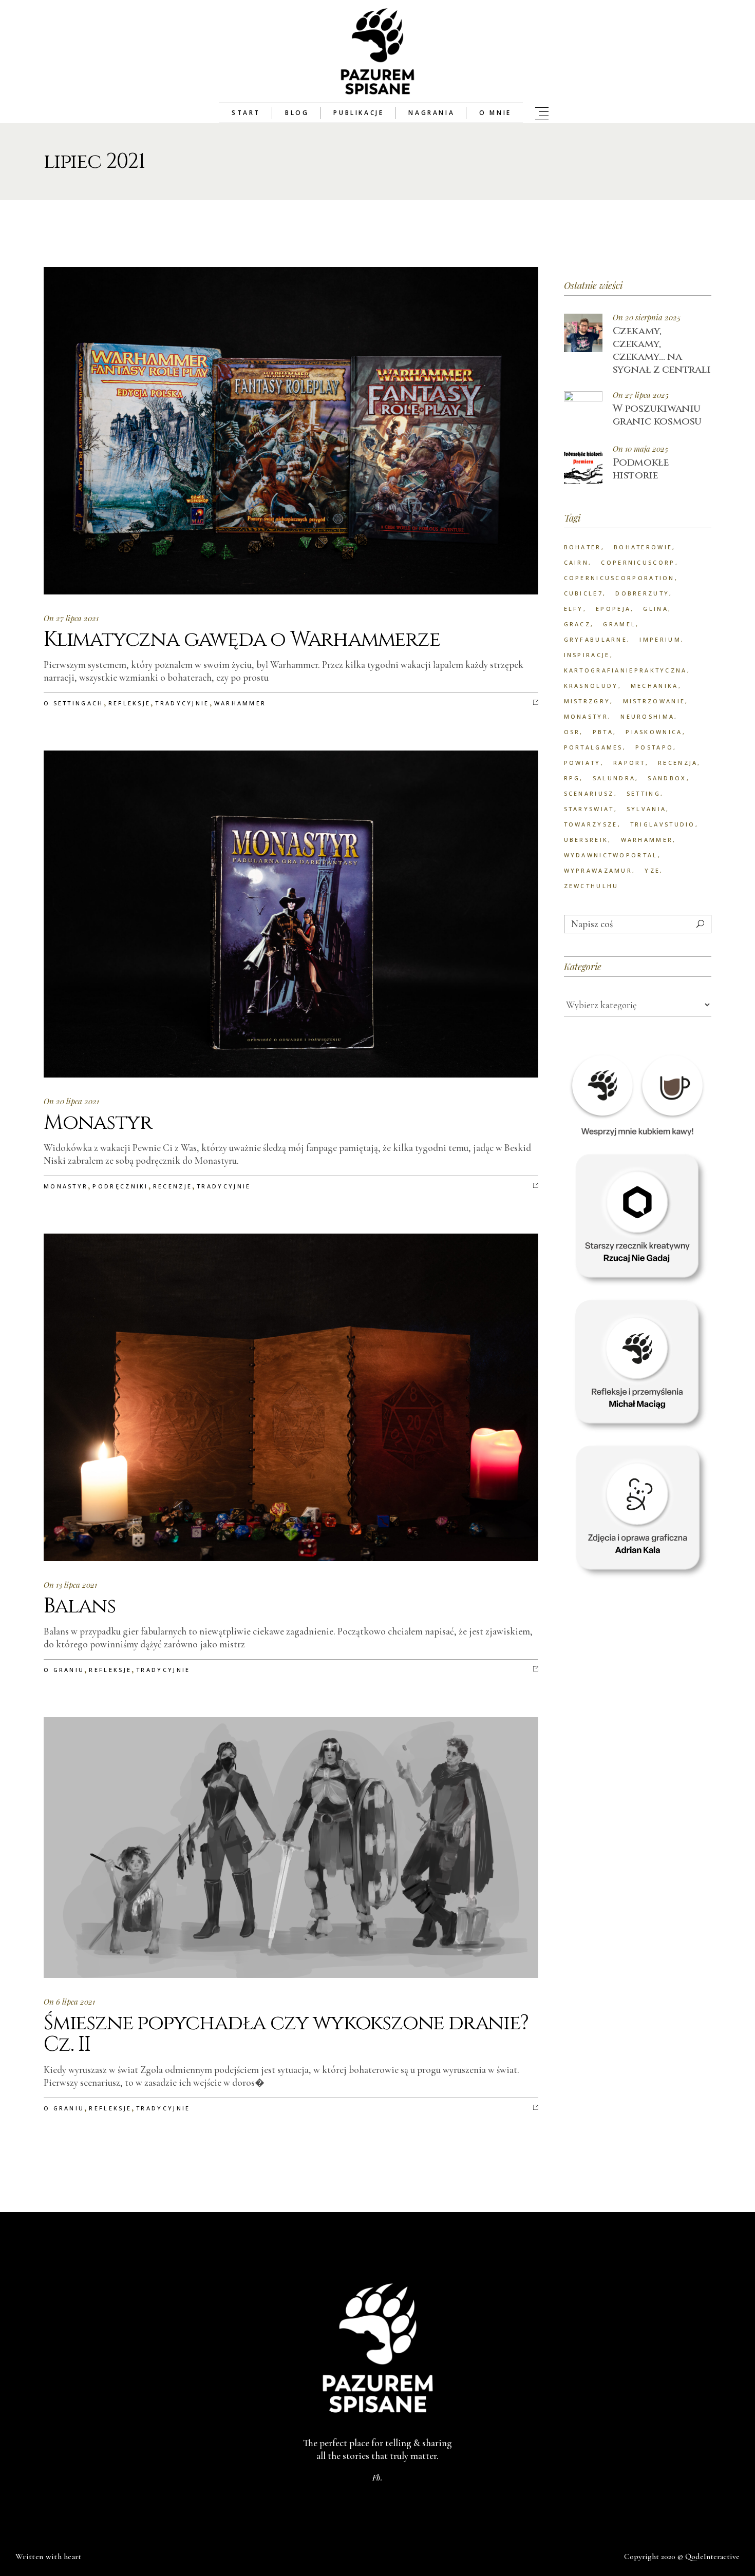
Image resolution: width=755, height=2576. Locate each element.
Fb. (377, 2477)
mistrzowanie (654, 701)
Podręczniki (120, 1186)
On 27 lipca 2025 (641, 395)
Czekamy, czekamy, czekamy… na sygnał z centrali (662, 350)
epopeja (613, 609)
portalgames (593, 747)
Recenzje (173, 1186)
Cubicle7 (583, 593)
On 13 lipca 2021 (70, 1585)
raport (629, 763)
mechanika (655, 686)
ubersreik (586, 840)
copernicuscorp (638, 562)
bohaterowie (643, 547)
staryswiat (589, 809)
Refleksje (130, 703)
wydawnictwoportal (611, 855)
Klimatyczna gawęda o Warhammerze (242, 640)
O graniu (64, 1670)
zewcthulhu (591, 886)
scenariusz (589, 793)
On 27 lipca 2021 (71, 618)
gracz (578, 624)
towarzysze (591, 824)
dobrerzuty (642, 593)
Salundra (614, 778)
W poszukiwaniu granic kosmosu (657, 415)
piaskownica (654, 732)
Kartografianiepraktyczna (626, 670)
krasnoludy (591, 686)
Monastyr (98, 1123)
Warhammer (240, 703)
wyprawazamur (598, 870)
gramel (619, 624)
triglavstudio (663, 824)
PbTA (603, 732)
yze (652, 870)
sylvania (646, 809)
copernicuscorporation (619, 578)
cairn (577, 562)
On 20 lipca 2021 (71, 1101)
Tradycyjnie (182, 703)
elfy (574, 609)
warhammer (647, 840)
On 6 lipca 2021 (69, 2002)
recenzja (678, 763)
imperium (660, 639)
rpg (572, 778)
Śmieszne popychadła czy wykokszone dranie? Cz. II (286, 2034)
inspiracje (587, 655)
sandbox (667, 778)
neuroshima (647, 716)
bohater (583, 547)
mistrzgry (587, 701)
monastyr (586, 716)
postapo (654, 747)
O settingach (74, 703)
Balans (80, 1606)
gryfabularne (596, 639)
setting (644, 793)
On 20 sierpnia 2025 (647, 318)
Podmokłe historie (641, 469)
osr (572, 732)
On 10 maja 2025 (640, 449)
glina (656, 609)
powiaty (582, 763)
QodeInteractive (712, 2556)
